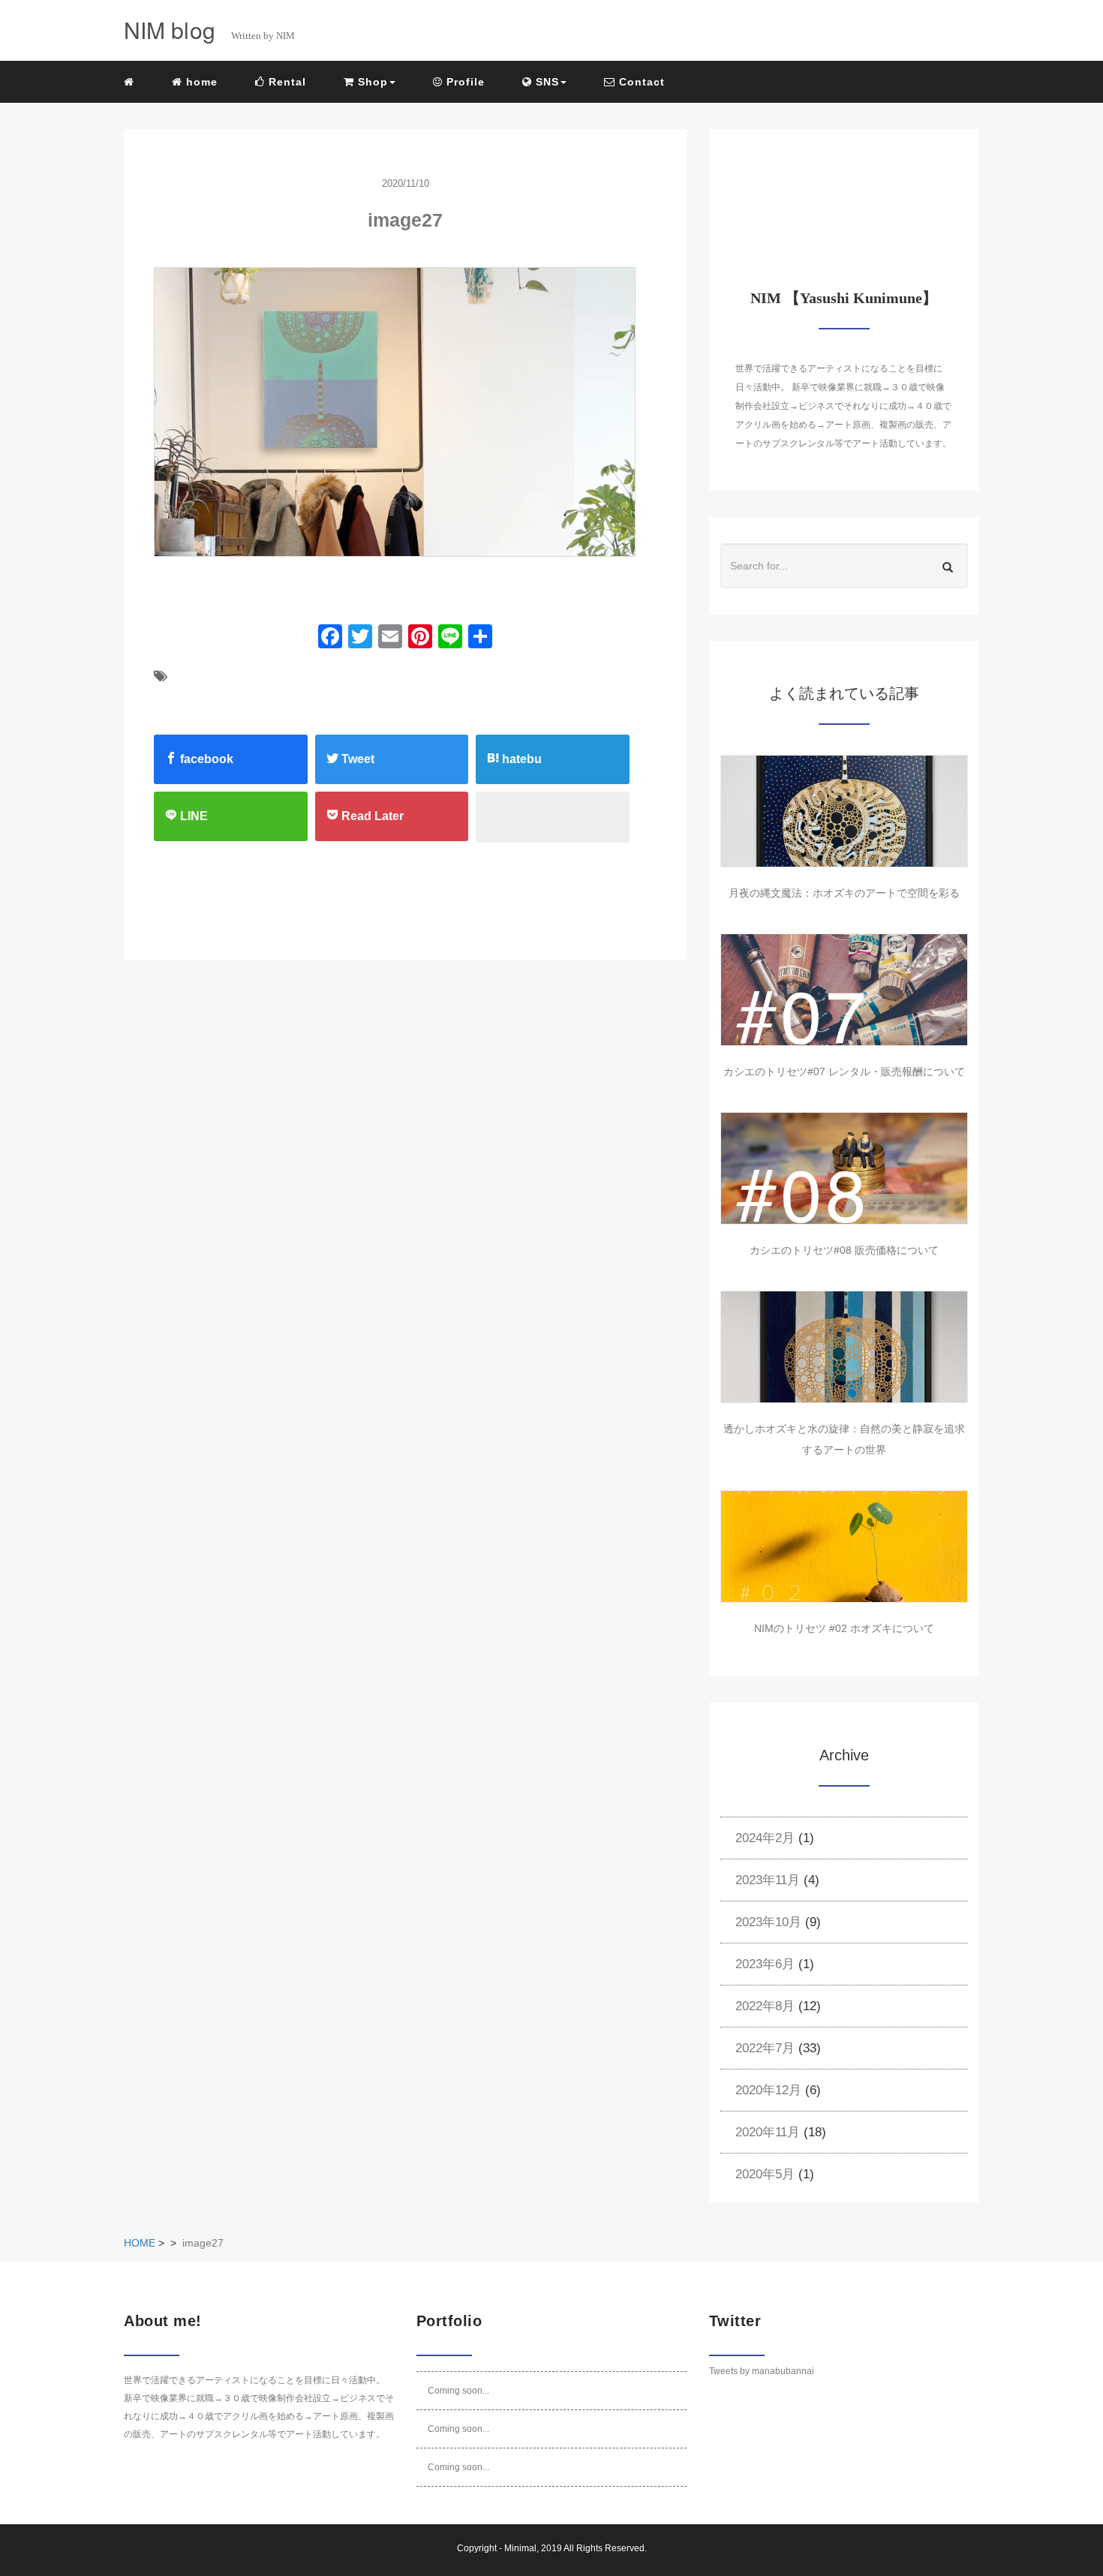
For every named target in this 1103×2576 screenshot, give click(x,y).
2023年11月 (768, 1880)
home (200, 82)
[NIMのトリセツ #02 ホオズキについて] (844, 1547)
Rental (286, 82)
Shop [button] (371, 82)
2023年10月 (768, 1922)
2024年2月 (765, 1838)
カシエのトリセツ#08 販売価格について (844, 1250)
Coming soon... (458, 2391)
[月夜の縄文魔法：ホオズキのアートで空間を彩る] (844, 811)
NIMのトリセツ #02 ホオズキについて (844, 1628)
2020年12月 (768, 2090)
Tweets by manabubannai (762, 2371)
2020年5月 (765, 2174)
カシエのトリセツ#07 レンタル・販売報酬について (844, 1072)
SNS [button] (545, 82)
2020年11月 (768, 2132)
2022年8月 (765, 2006)
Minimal (520, 2548)
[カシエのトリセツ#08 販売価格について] (844, 1168)
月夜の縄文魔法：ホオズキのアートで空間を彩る (844, 893)
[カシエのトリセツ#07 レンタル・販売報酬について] (844, 990)
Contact (640, 82)
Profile (464, 82)
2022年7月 (765, 2048)
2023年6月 (765, 1964)
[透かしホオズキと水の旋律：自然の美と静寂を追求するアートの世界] (844, 1347)
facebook (205, 759)
